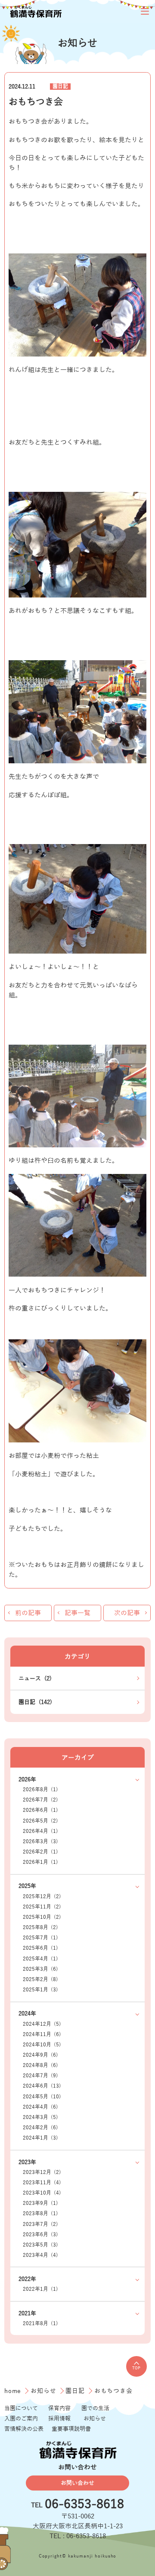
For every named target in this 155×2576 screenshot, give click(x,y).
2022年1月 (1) (40, 2289)
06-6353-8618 (84, 2505)
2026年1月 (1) (40, 1862)
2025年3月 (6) (40, 1969)
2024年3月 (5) (40, 2117)
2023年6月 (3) (40, 2235)
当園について (21, 2408)
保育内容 (59, 2408)
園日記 (60, 87)
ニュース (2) (35, 1678)
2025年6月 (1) (40, 1948)
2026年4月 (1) (40, 1831)
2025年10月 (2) (42, 1917)
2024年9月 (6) (40, 2055)
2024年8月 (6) (40, 2065)
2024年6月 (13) (42, 2086)
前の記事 (28, 1613)
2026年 (27, 1779)
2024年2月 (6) (40, 2128)
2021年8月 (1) (40, 2324)
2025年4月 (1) (40, 1959)
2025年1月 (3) (40, 1990)
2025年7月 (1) (40, 1938)
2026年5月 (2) (40, 1821)
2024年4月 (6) (40, 2107)
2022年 (27, 2279)
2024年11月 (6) (42, 2035)
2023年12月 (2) (42, 2172)
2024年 (27, 2014)
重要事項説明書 (71, 2429)
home (14, 2391)
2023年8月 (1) (40, 2214)
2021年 (27, 2313)
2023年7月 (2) (40, 2224)
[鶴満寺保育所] (36, 11)
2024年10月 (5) (42, 2045)
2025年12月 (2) (42, 1897)
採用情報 (59, 2419)
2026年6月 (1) (40, 1810)
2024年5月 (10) (42, 2097)
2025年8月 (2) (40, 1928)
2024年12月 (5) (42, 2024)
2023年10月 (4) (42, 2193)
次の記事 (127, 1613)
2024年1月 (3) (40, 2138)
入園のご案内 (21, 2419)
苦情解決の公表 (24, 2429)
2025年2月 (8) (40, 1980)
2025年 (27, 1886)
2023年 (27, 2162)
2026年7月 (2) (40, 1800)
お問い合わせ (77, 2483)
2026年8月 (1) (40, 1790)
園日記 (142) (35, 1702)
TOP (136, 2368)
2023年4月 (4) (40, 2255)
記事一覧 (77, 1613)
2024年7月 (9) (40, 2076)
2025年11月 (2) (42, 1907)
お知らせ (45, 2391)
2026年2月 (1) (40, 1852)
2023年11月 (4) (42, 2183)
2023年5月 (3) (40, 2245)
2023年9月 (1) (40, 2203)
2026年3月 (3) (40, 1842)
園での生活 (95, 2408)
